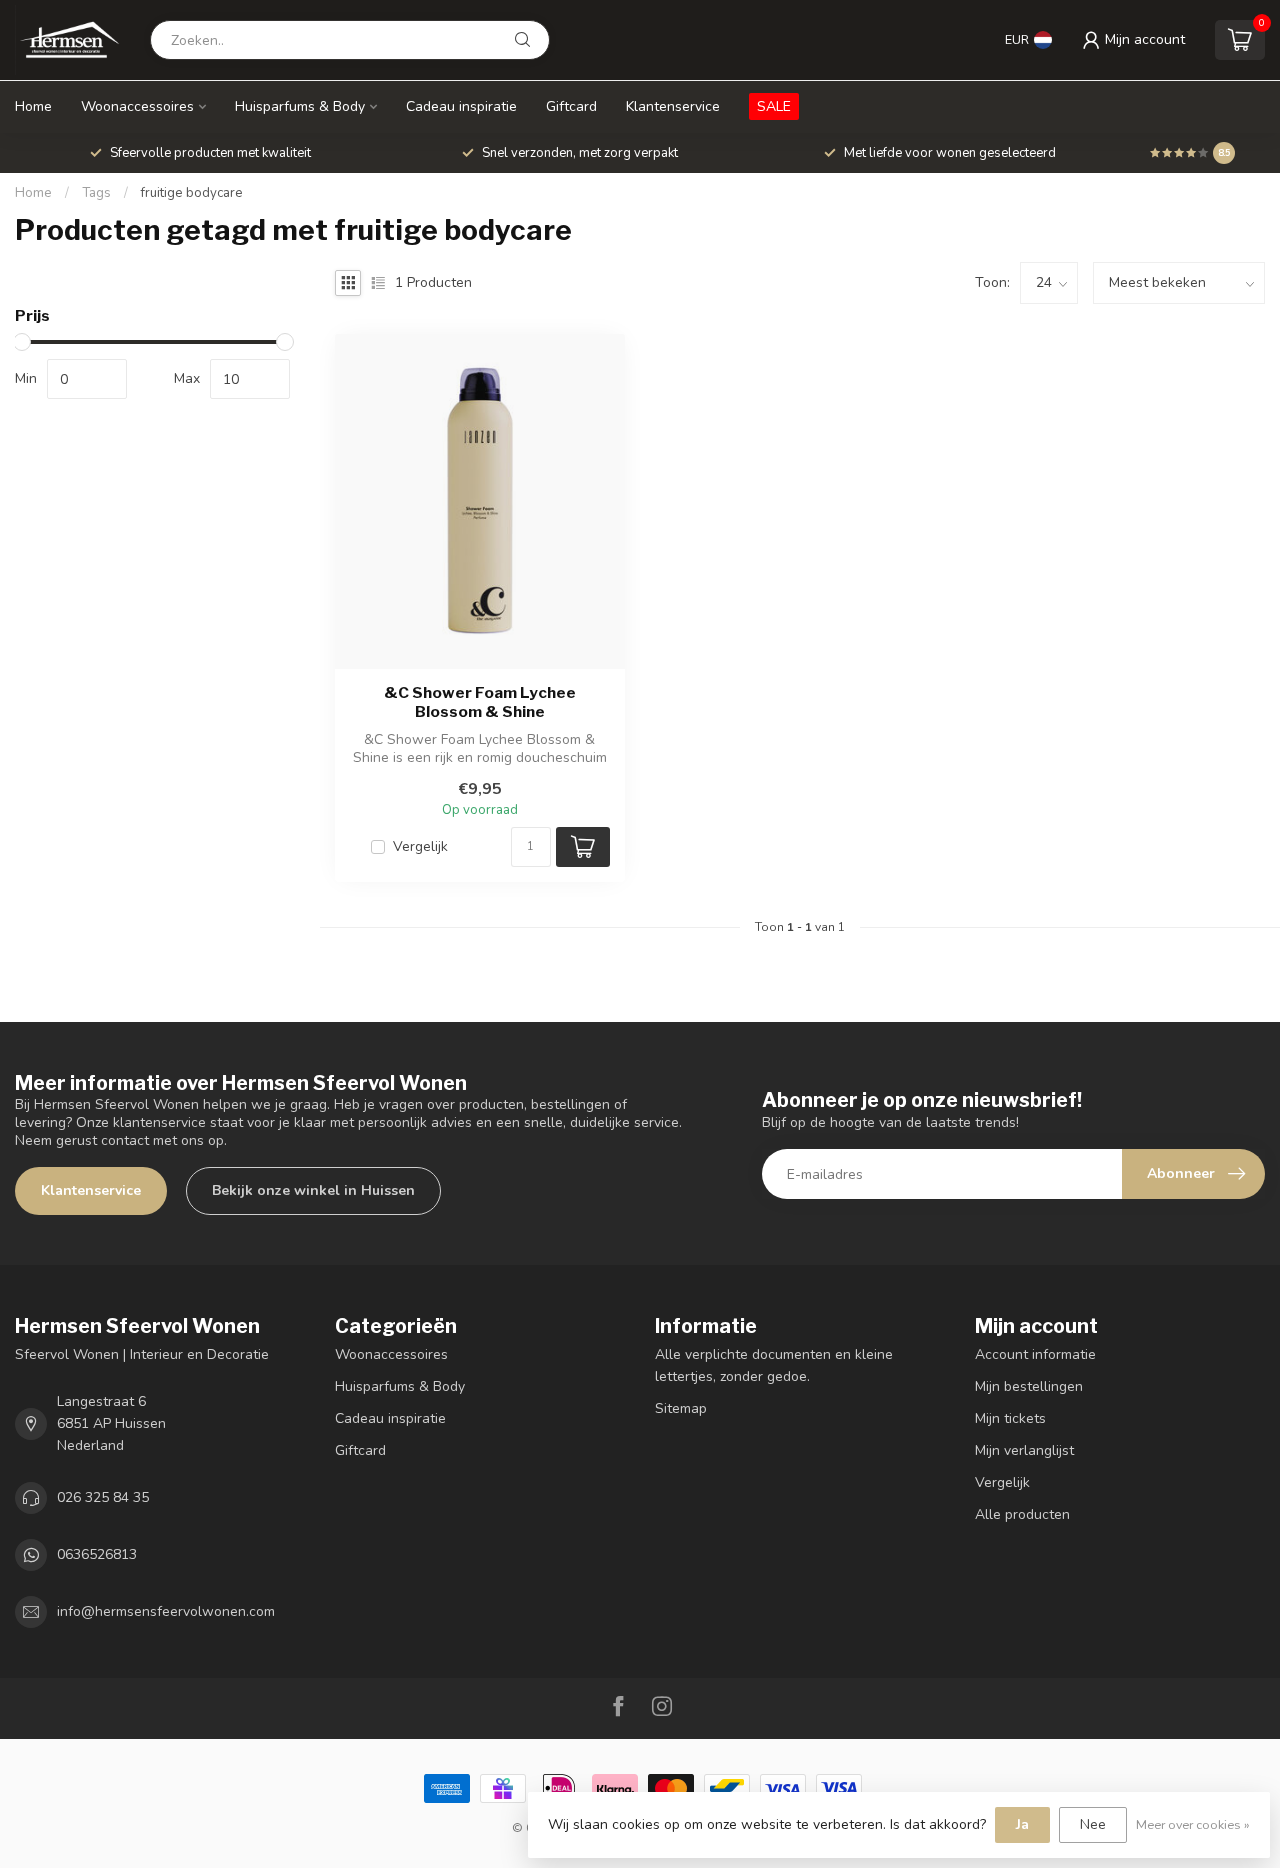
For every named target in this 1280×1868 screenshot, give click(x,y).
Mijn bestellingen (1029, 1386)
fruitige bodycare (192, 193)
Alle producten (1022, 1514)
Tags (96, 193)
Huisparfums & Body (300, 106)
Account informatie (1035, 1354)
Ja (1022, 1824)
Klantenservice (673, 106)
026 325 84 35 (103, 1497)
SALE (774, 106)
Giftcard (571, 106)
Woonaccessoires (137, 106)
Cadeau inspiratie (461, 106)
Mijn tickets (1010, 1418)
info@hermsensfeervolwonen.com (166, 1611)
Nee (1093, 1824)
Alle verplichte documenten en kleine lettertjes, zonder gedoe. (774, 1365)
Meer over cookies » (1193, 1824)
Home (33, 106)
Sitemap (681, 1408)
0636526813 (97, 1554)
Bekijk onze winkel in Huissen (313, 1190)
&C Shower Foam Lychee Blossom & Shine (480, 702)
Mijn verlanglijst (1024, 1450)
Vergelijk (420, 846)
